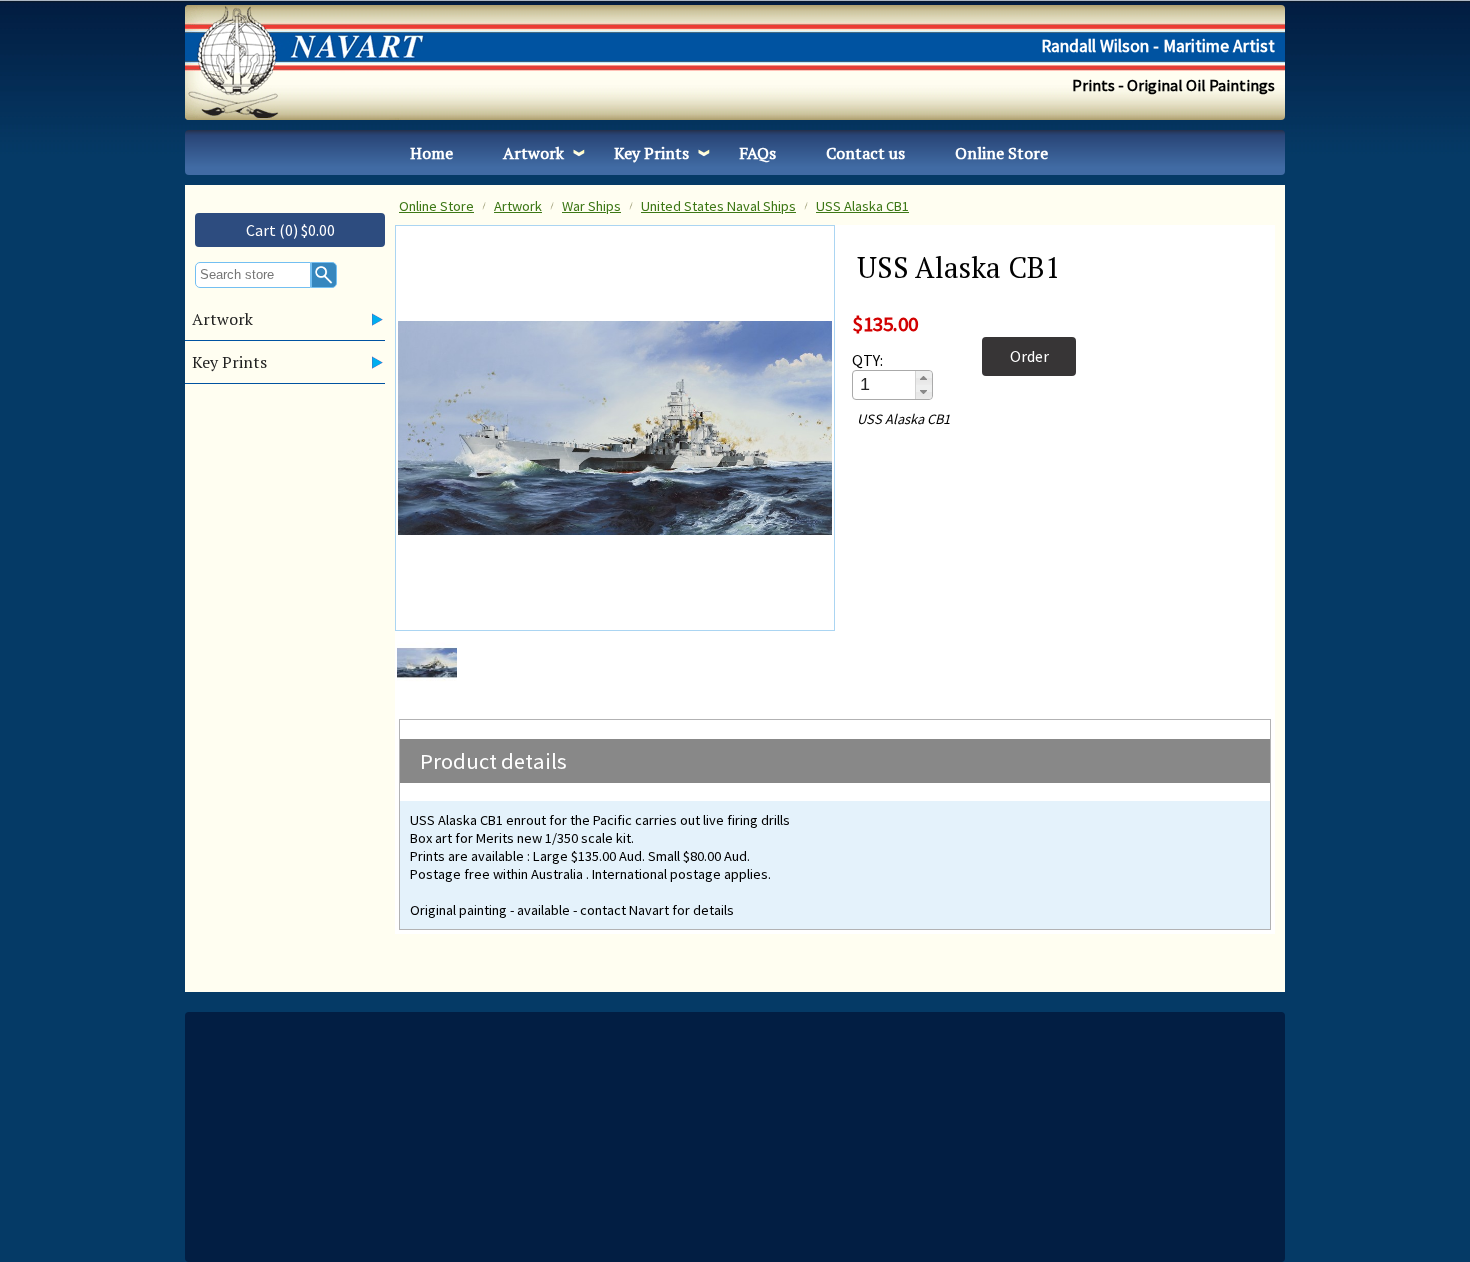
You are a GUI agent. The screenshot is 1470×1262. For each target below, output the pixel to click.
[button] (923, 378)
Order (1029, 356)
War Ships (591, 206)
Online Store (1001, 153)
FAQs (757, 153)
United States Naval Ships (718, 206)
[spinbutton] (885, 384)
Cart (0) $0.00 (290, 230)
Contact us (865, 153)
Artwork (533, 153)
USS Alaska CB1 (862, 206)
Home (431, 153)
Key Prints (651, 153)
